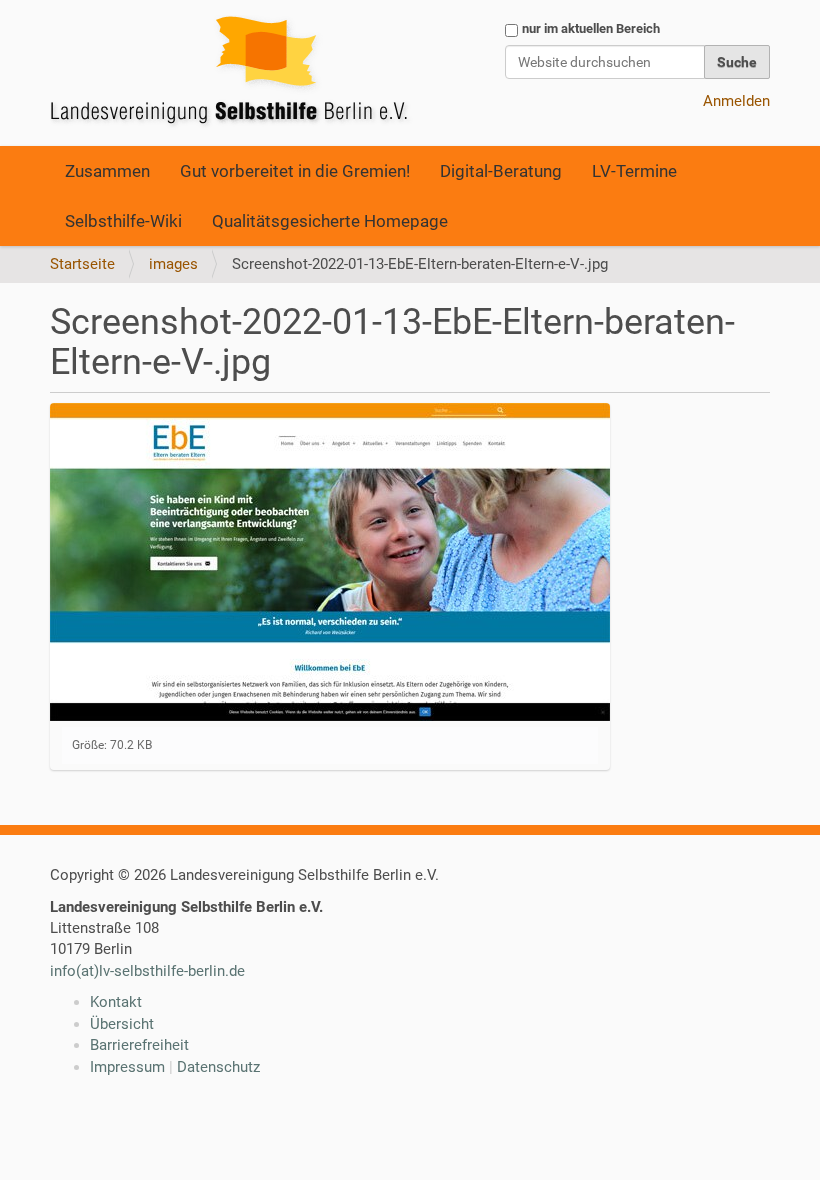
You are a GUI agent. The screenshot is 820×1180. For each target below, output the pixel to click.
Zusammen (107, 171)
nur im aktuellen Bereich (591, 28)
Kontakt (116, 1002)
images (173, 264)
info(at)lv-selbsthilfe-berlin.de (147, 971)
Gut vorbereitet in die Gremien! (295, 171)
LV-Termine (634, 171)
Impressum (127, 1067)
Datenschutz (218, 1067)
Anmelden (736, 101)
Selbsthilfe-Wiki (123, 221)
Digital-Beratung (501, 171)
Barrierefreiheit (139, 1045)
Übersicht (122, 1024)
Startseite (82, 264)
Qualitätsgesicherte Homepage (330, 221)
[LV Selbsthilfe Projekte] (235, 73)
